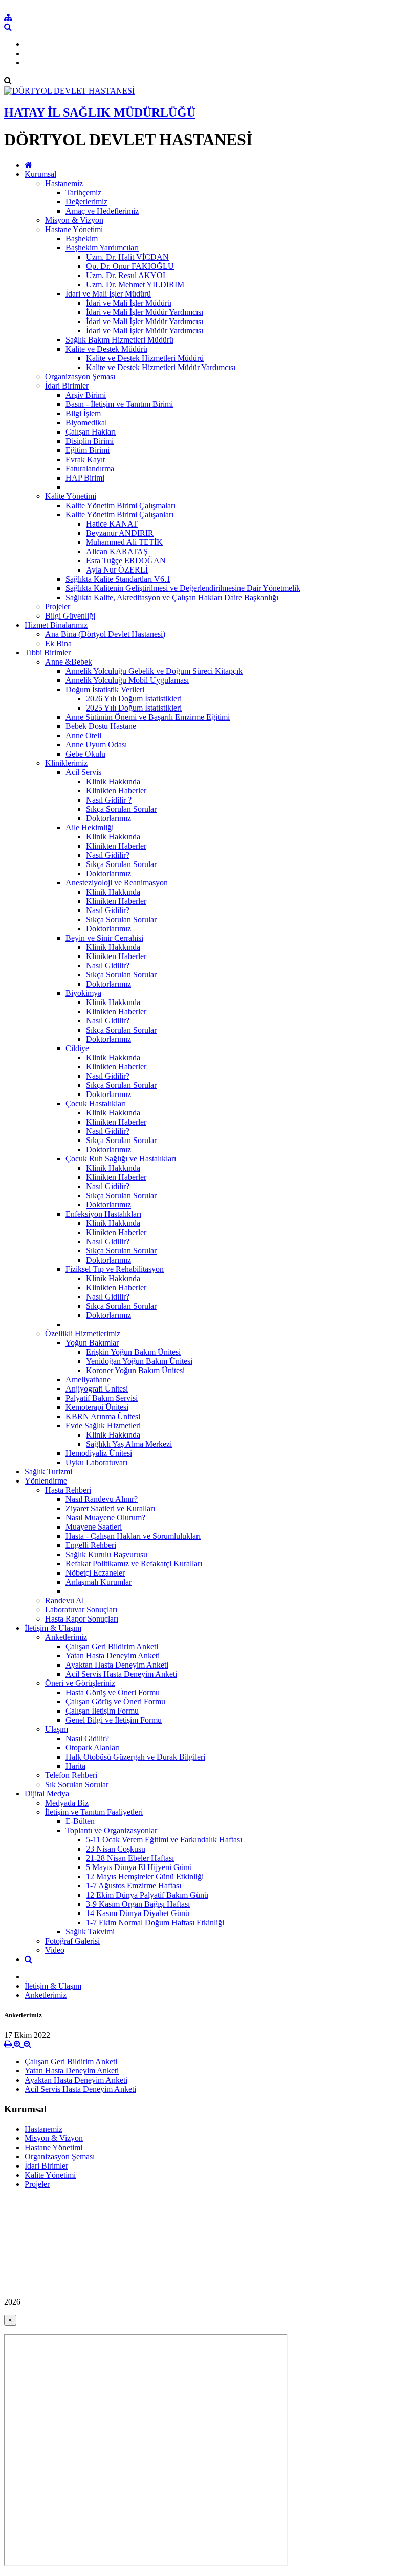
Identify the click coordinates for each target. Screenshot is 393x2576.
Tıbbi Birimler (48, 653)
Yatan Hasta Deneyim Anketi (113, 1656)
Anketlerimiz (66, 1637)
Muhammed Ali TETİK (124, 542)
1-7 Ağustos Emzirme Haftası (134, 1886)
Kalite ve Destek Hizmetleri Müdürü (145, 358)
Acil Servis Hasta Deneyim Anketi (121, 1674)
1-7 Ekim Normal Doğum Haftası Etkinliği (155, 1922)
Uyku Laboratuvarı (96, 1462)
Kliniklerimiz (66, 763)
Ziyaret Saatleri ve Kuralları (110, 1508)
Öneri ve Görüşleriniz (80, 1683)
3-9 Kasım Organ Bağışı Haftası (138, 1904)
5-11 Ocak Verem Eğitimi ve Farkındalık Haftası (164, 1840)
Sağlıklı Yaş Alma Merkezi (129, 1444)
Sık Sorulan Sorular (77, 1784)
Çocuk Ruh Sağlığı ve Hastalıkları (121, 1159)
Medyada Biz (67, 1803)
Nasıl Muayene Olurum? (105, 1518)
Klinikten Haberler (116, 791)
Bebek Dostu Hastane (101, 726)
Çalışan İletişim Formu (102, 1711)
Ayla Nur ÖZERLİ (117, 570)
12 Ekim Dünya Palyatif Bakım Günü (147, 1895)
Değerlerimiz (86, 202)
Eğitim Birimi (88, 450)
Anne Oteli (83, 735)
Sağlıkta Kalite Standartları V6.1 (118, 579)
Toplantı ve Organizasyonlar (111, 1830)
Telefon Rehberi (71, 1775)
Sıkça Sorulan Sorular (121, 809)
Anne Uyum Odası (96, 745)
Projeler (58, 607)
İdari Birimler (67, 386)
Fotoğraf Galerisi (72, 1941)
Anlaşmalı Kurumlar (99, 1582)
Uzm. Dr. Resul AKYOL (127, 275)
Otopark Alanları (93, 1748)
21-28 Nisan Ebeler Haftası (130, 1858)
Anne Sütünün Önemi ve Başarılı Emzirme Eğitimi (148, 717)
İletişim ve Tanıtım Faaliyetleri (94, 1812)
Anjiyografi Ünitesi (97, 1389)
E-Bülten (80, 1821)
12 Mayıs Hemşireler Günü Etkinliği (145, 1876)
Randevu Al (64, 1600)
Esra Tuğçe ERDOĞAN (126, 561)
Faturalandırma (90, 469)
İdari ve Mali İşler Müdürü (108, 294)
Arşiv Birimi (86, 395)
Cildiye (77, 1048)
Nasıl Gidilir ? (109, 800)
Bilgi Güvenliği (70, 616)
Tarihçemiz (83, 192)
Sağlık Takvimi (90, 1932)
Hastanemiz (64, 183)
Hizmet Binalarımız (56, 625)
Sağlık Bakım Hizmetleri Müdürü (119, 340)
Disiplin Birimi (90, 441)
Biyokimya (83, 993)
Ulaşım (57, 1729)
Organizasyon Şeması (80, 377)
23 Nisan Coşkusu (116, 1849)
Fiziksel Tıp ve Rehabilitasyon (115, 1269)
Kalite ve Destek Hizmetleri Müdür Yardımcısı (161, 367)
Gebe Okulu (85, 754)
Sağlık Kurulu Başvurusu (106, 1554)
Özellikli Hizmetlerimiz (83, 1333)
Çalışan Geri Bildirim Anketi (112, 1646)
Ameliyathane (88, 1380)
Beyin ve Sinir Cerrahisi (104, 938)
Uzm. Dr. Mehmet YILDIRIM (135, 284)
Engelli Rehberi (91, 1545)
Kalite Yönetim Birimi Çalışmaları (121, 505)
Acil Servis (83, 772)
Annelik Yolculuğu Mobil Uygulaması (127, 680)
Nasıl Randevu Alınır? (102, 1499)
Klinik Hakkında (113, 781)
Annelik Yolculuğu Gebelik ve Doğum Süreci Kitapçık (154, 671)
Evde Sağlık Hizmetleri (103, 1426)
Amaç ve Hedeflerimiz (102, 211)
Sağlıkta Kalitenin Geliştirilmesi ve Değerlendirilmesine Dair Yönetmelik (183, 588)
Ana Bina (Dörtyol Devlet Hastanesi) (105, 634)
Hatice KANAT (112, 524)
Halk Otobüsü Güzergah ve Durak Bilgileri (135, 1757)
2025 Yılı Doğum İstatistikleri (134, 708)
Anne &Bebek (69, 662)
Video (55, 1950)
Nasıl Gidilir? (108, 855)
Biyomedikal (86, 423)
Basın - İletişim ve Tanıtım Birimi (119, 404)
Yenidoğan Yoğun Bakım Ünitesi (139, 1361)
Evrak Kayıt (85, 459)
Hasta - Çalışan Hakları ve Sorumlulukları (133, 1536)
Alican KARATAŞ (117, 551)
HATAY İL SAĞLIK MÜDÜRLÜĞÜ (100, 112)
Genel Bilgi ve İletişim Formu (114, 1720)
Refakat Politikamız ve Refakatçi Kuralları (134, 1564)
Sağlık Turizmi (48, 1472)
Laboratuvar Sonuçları (81, 1610)
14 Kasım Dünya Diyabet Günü (138, 1913)
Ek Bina (58, 643)
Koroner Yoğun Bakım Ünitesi (135, 1370)
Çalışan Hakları (91, 432)
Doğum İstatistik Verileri (105, 689)
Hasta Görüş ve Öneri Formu (113, 1692)
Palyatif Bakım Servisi (102, 1398)
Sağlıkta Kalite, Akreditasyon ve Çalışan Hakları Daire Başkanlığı (172, 597)
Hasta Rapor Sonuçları (82, 1619)
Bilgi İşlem (83, 413)
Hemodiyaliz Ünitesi (99, 1453)
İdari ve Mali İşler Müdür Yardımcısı (145, 312)
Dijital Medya (47, 1794)
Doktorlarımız (108, 818)
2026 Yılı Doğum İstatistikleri (134, 699)
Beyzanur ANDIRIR (120, 533)
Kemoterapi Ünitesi (97, 1407)
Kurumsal (40, 174)
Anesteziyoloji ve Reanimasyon (117, 883)
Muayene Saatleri (94, 1527)
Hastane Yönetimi (74, 229)
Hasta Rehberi (68, 1490)
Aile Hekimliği (90, 827)
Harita (75, 1766)
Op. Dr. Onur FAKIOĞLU (130, 266)
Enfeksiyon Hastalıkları (103, 1214)
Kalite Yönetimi (71, 496)
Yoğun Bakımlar (92, 1343)
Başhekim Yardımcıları (102, 248)
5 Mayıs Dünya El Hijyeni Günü (139, 1867)
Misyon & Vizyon (74, 220)
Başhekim (82, 238)
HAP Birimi (85, 478)
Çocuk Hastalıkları (96, 1103)
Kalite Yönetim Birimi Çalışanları (119, 515)
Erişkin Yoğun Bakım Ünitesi (133, 1352)
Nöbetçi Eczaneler (95, 1573)
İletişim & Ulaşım (53, 1628)
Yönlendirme (46, 1481)
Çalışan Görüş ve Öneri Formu (115, 1702)
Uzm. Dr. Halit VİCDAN (127, 257)
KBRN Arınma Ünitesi (103, 1416)
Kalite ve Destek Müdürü (106, 349)
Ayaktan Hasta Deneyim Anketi (117, 1665)
